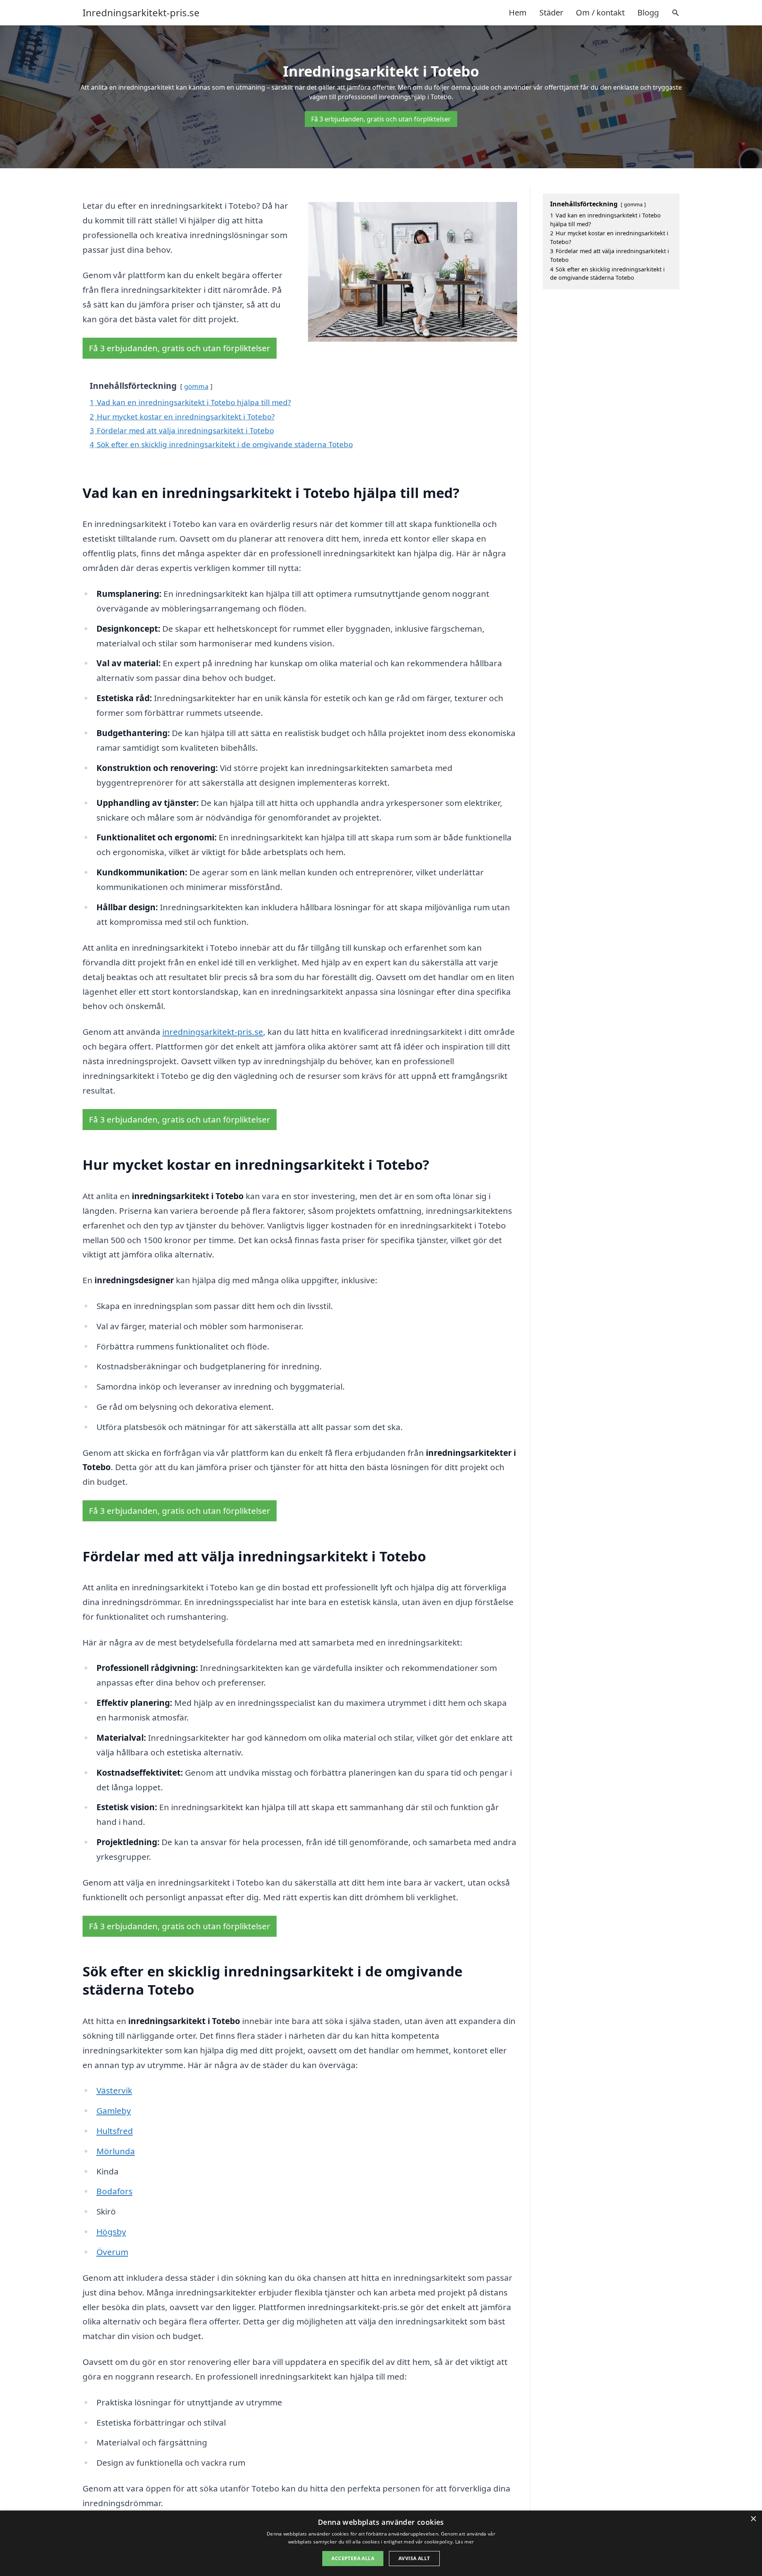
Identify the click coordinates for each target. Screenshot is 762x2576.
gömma (196, 386)
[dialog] (381, 2543)
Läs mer (465, 2542)
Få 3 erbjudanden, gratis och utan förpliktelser (381, 119)
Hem (518, 12)
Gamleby (114, 2111)
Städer (551, 12)
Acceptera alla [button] (353, 2558)
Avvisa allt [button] (414, 2558)
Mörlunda (116, 2151)
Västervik (114, 2090)
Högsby (111, 2232)
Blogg (648, 12)
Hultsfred (115, 2131)
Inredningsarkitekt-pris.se (141, 13)
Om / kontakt (600, 12)
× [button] (753, 2519)
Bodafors (114, 2191)
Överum (112, 2252)
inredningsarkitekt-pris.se (213, 1032)
